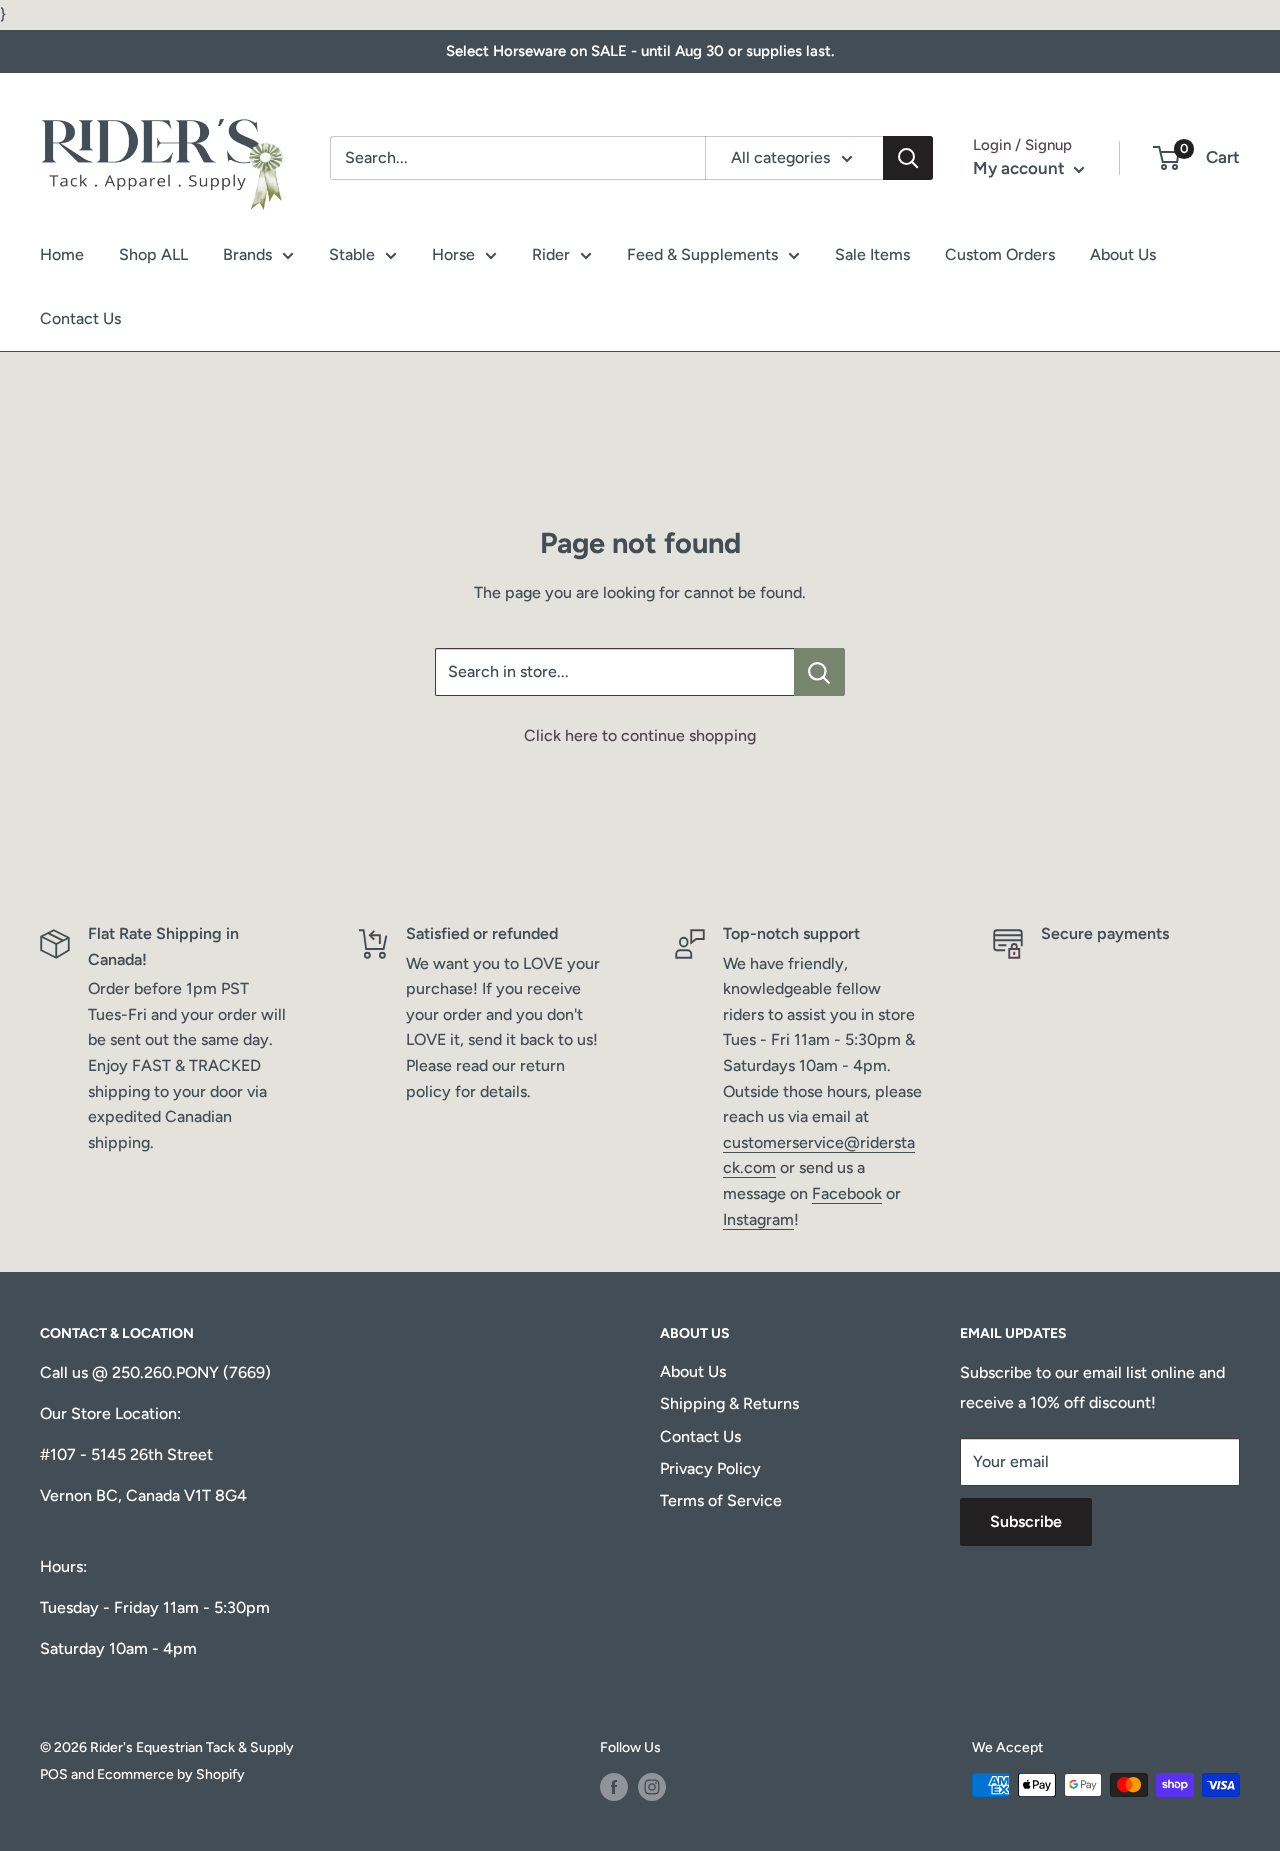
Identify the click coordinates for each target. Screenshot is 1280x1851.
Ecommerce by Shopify (171, 1774)
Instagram (758, 1219)
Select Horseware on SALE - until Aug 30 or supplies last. (640, 51)
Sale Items (872, 254)
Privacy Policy (710, 1468)
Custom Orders (1000, 254)
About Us (1123, 254)
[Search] (908, 158)
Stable (352, 254)
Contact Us (80, 318)
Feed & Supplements (702, 254)
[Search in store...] (819, 672)
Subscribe (1026, 1521)
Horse (453, 254)
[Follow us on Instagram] (652, 1787)
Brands (247, 254)
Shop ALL (153, 254)
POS (54, 1774)
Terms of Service (721, 1500)
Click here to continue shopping (640, 735)
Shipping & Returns (729, 1403)
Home (62, 254)
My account (1021, 168)
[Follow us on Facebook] (614, 1787)
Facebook (847, 1193)
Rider (551, 254)
